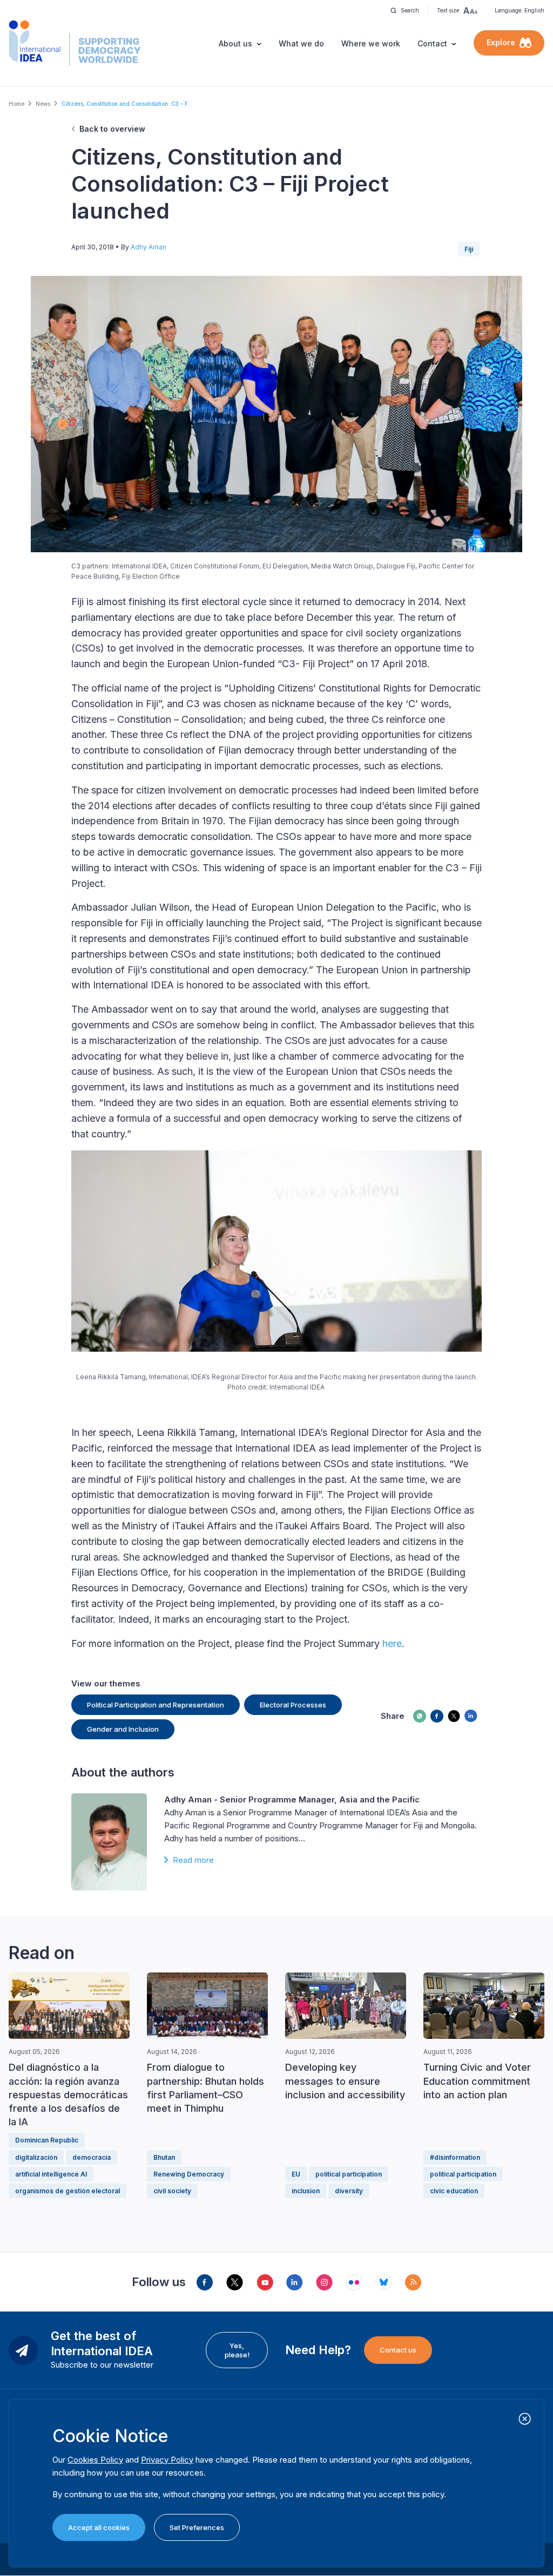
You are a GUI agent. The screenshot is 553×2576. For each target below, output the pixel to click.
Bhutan (164, 2157)
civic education (454, 2191)
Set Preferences (197, 2527)
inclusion (306, 2191)
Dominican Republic (47, 2140)
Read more (193, 1860)
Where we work (371, 43)
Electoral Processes (293, 1705)
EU (296, 2174)
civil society (172, 2191)
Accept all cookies (99, 2527)
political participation (349, 2174)
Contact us (398, 2350)
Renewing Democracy (189, 2174)
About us (235, 43)
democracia (92, 2157)
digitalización (36, 2157)
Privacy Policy (167, 2460)
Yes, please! (237, 2350)
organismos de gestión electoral (68, 2191)
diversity (349, 2191)
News (43, 104)
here (392, 1643)
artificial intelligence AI (51, 2174)
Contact (432, 43)
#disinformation (455, 2157)
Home (16, 104)
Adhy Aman (149, 247)
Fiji (469, 249)
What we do (301, 43)
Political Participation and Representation (156, 1705)
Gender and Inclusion (123, 1729)
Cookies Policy (95, 2460)
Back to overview (112, 129)
